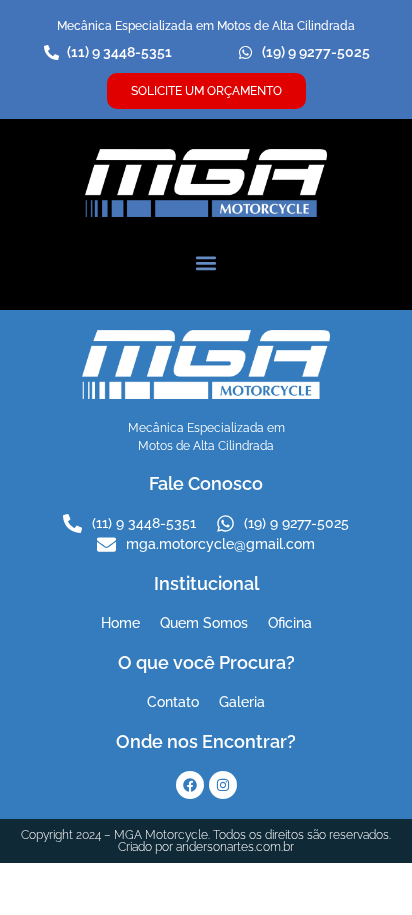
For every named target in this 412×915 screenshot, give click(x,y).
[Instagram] (223, 785)
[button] (206, 263)
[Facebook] (190, 785)
